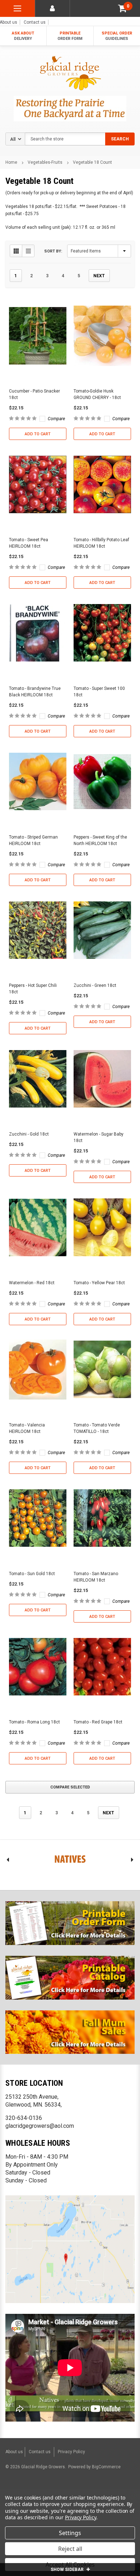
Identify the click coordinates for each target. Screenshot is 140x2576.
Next (99, 276)
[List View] (28, 251)
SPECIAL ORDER (117, 36)
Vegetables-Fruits (45, 162)
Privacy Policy (71, 2452)
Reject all (70, 2549)
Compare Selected (70, 1787)
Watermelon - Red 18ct (32, 1283)
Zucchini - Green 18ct (95, 985)
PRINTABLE (70, 36)
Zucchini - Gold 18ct (29, 1134)
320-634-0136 (24, 2118)
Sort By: (53, 251)
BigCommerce (106, 2467)
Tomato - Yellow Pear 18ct (99, 1283)
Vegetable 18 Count (92, 162)
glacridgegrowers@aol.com (40, 2126)
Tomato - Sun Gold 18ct (32, 1574)
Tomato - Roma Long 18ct (34, 1722)
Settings (70, 2533)
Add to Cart (38, 434)
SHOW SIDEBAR (68, 2570)
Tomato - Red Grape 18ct (98, 1722)
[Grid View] (16, 251)
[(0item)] (122, 8)
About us (14, 2452)
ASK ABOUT (23, 36)
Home (11, 162)
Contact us (35, 22)
